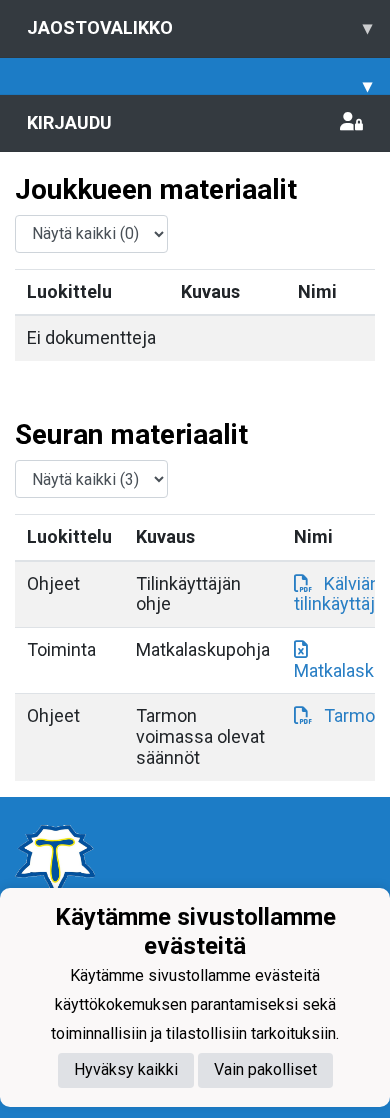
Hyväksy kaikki (126, 1069)
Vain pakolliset (265, 1069)
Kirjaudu (69, 122)
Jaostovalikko (199, 27)
